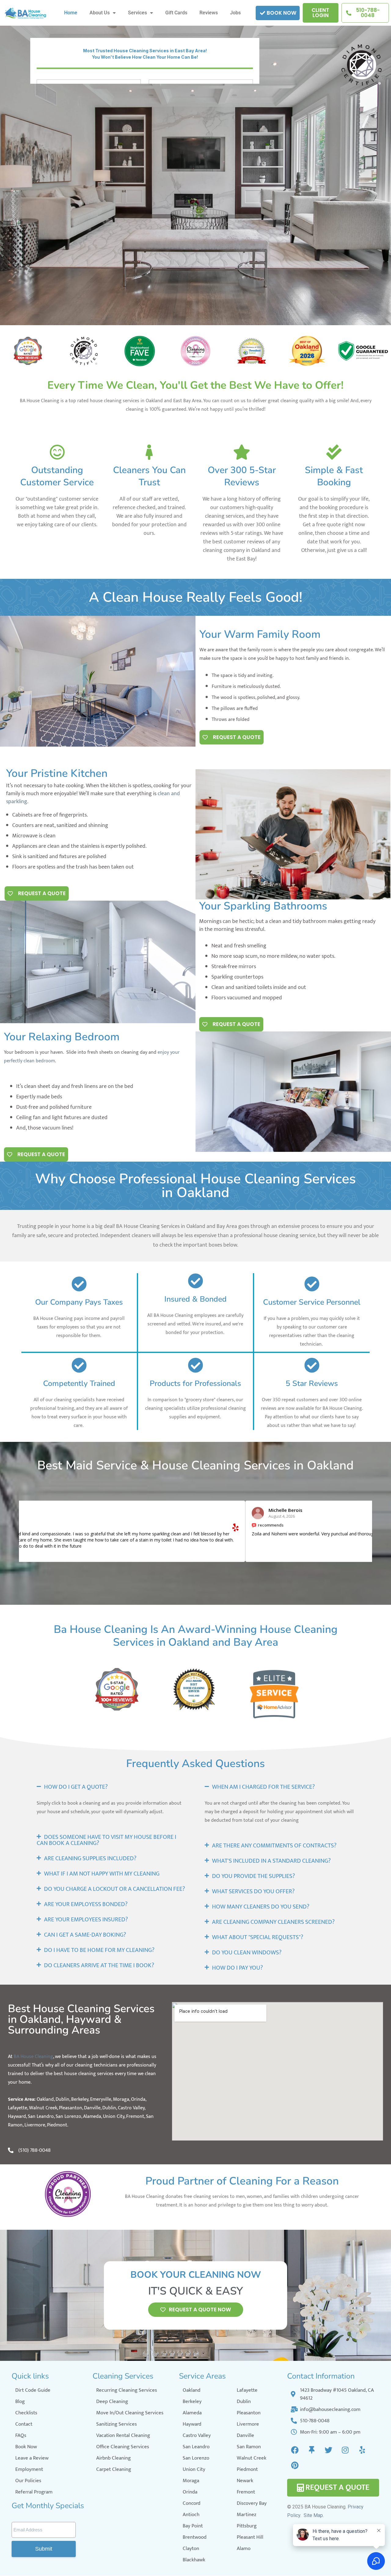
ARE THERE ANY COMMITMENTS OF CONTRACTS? (274, 1846)
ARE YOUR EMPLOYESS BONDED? (86, 1904)
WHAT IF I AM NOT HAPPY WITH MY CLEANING (102, 1874)
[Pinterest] (295, 2465)
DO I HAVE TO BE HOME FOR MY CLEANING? (99, 1950)
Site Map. (314, 2515)
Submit (44, 2549)
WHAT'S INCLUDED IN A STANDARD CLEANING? (271, 1861)
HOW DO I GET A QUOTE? (76, 1787)
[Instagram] (345, 2450)
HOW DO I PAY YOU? (238, 1968)
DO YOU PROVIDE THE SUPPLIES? (254, 1876)
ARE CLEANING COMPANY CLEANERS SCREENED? (273, 1922)
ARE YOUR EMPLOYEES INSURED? (86, 1920)
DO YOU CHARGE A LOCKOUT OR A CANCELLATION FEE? (115, 1889)
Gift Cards (176, 13)
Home (71, 13)
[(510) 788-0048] (11, 2150)
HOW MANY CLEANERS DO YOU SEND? (261, 1907)
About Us (100, 13)
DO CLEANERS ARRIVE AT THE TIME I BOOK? (99, 1965)
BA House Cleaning (33, 2057)
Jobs (235, 13)
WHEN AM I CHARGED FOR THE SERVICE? (263, 1787)
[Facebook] (295, 2450)
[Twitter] (328, 2450)
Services (137, 13)
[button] (111, 1787)
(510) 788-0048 (35, 2150)
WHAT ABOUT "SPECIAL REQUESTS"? (258, 1937)
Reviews (209, 13)
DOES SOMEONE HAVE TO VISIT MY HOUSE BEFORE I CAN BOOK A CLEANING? (106, 1840)
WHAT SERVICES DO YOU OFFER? (253, 1891)
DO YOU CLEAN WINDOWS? (247, 1953)
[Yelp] (362, 2450)
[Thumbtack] (312, 2450)
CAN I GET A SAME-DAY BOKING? (85, 1935)
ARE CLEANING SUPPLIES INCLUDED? (90, 1858)
